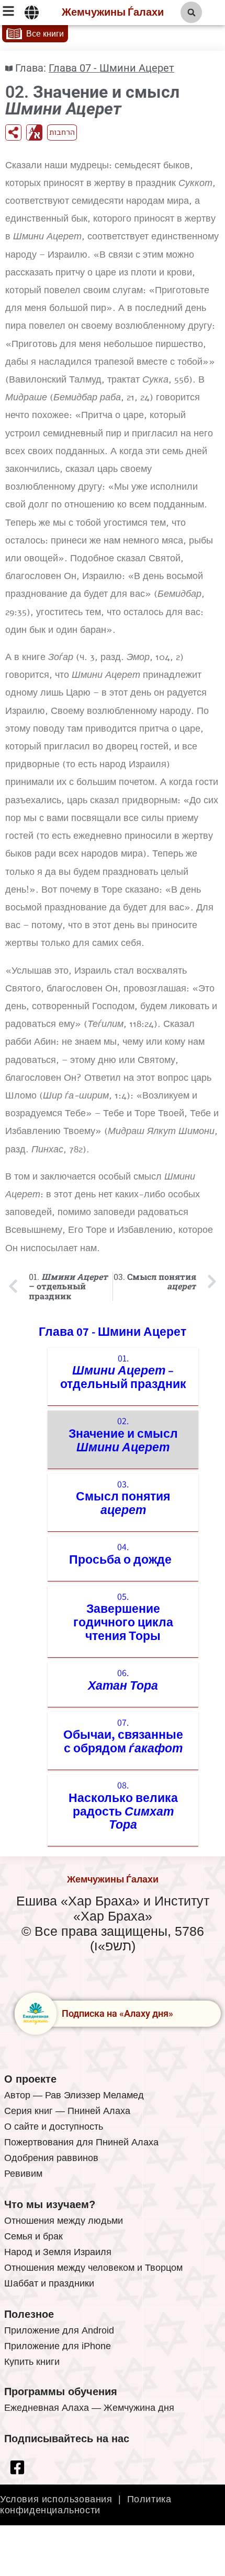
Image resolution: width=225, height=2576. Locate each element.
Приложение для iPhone (58, 2346)
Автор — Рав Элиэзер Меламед (74, 2095)
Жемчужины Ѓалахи (113, 13)
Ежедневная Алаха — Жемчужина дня (89, 2408)
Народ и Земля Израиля (58, 2252)
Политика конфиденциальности (86, 2505)
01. (123, 1372)
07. (123, 1736)
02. (123, 1435)
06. (123, 1680)
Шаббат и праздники (49, 2283)
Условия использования (56, 2499)
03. (123, 1498)
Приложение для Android (59, 2330)
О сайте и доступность (54, 2127)
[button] (191, 12)
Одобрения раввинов (51, 2158)
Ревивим (23, 2174)
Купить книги (32, 2362)
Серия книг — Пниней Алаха (67, 2111)
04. (123, 1554)
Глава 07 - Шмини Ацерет (111, 68)
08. (123, 1805)
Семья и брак (33, 2236)
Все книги (45, 34)
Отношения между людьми (64, 2221)
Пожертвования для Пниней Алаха (81, 2142)
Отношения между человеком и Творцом (93, 2268)
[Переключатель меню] (32, 13)
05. (123, 1617)
